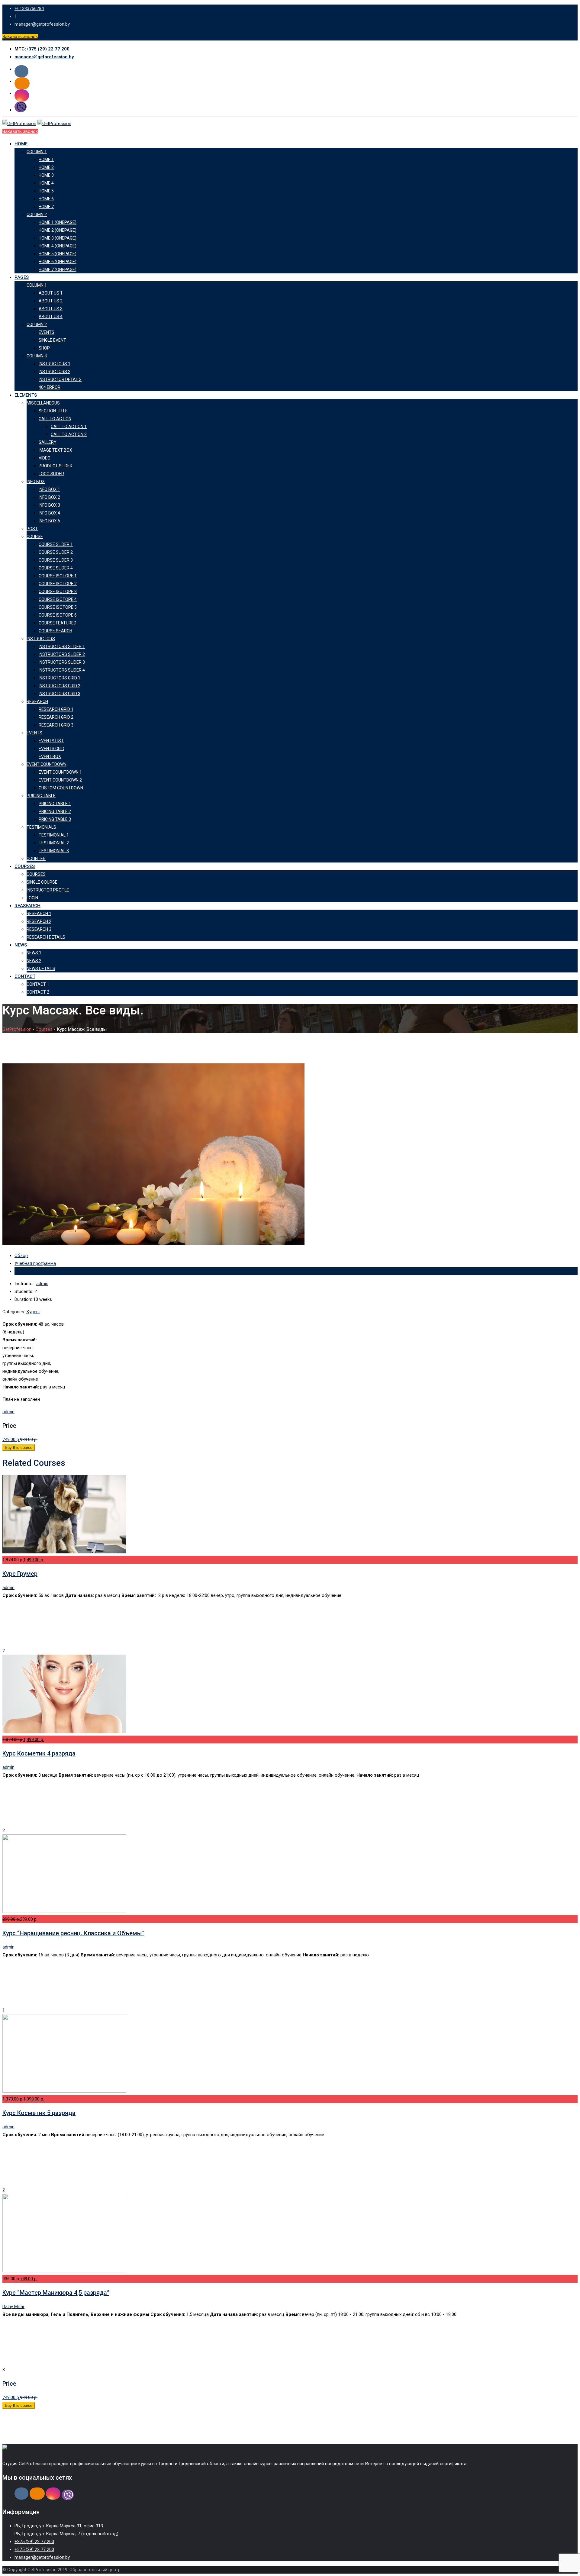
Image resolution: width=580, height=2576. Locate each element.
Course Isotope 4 (58, 599)
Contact (25, 976)
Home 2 (46, 167)
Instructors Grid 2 (60, 686)
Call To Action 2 (69, 434)
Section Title (53, 411)
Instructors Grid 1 (60, 678)
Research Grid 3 (56, 725)
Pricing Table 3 (55, 819)
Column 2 (37, 214)
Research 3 (39, 929)
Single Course (42, 882)
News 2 (34, 961)
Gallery (48, 442)
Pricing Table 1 (55, 804)
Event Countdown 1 (60, 772)
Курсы (33, 1312)
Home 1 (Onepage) (58, 222)
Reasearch (27, 906)
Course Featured (58, 623)
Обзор (21, 1256)
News (21, 945)
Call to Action (55, 419)
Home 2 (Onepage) (58, 230)
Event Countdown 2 (60, 780)
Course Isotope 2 (58, 584)
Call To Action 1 (69, 427)
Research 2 (39, 921)
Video (45, 458)
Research (37, 701)
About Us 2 (51, 301)
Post (32, 529)
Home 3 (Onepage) (58, 238)
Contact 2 (38, 992)
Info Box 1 (49, 489)
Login (32, 898)
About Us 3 (51, 309)
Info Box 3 (49, 505)
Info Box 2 (49, 497)
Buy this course (19, 1448)
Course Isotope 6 (58, 615)
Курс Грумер (20, 1574)
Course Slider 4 (56, 568)
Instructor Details (60, 379)
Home (21, 144)
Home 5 (46, 191)
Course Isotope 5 (58, 607)
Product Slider (56, 466)
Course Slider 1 (56, 544)
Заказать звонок (20, 37)
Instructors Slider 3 (62, 662)
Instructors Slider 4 (62, 670)
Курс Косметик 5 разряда (39, 2113)
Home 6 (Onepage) (58, 262)
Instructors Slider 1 (62, 646)
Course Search (55, 631)
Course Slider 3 (56, 560)
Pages (22, 277)
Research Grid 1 (56, 709)
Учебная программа (35, 1263)
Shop (44, 348)
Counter (36, 859)
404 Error (50, 387)
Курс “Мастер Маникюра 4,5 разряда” (56, 2293)
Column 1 (37, 152)
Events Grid (52, 749)
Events (47, 332)
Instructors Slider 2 (62, 654)
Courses (25, 866)
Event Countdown (47, 764)
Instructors (41, 639)
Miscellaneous (43, 403)
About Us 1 (51, 293)
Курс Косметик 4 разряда (39, 1753)
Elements (26, 395)
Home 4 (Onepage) (58, 246)
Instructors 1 (55, 364)
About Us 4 (51, 317)
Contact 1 (38, 984)
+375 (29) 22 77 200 (48, 49)
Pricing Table (41, 796)
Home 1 (46, 160)
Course (35, 537)
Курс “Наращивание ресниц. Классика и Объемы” (73, 1933)
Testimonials (41, 827)
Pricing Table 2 (55, 811)
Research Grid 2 (56, 717)
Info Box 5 (49, 521)
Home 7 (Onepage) (58, 269)
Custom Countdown (61, 788)
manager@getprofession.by (42, 24)
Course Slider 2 (56, 552)
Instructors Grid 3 (60, 694)
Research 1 (39, 914)
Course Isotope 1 (58, 576)
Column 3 (37, 356)
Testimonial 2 (54, 843)
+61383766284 (29, 8)
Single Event (52, 340)
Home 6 (46, 199)
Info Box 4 (49, 513)
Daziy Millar (13, 2307)
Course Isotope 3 (58, 592)
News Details (41, 969)
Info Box (36, 482)
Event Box (50, 756)
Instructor (24, 1271)
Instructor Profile (48, 890)
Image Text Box (55, 450)
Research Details (46, 937)
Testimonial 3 (54, 851)
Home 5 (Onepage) (58, 254)
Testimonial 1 (54, 835)
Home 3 (46, 175)
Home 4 (46, 183)
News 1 (34, 953)
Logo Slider (51, 474)
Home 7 (46, 207)
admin (42, 1284)
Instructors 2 (55, 372)
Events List (51, 741)
